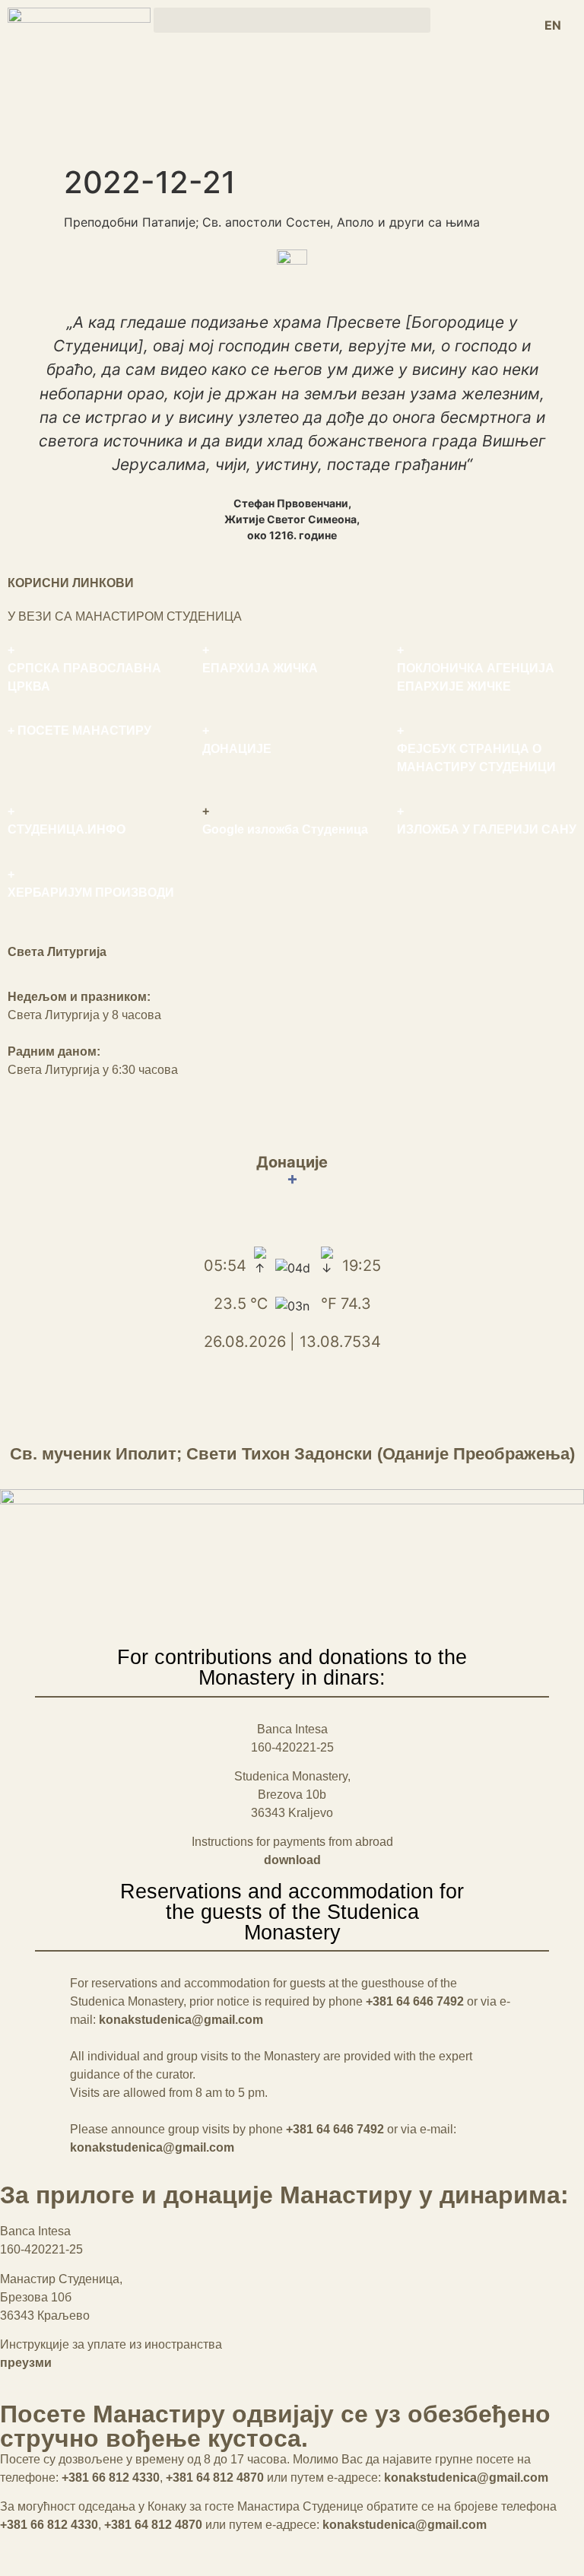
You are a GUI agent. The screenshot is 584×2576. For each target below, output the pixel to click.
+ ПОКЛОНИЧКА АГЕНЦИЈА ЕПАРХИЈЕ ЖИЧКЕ (476, 668)
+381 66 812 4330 (111, 2478)
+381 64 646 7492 (415, 2001)
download (292, 1860)
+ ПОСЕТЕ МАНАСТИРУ (79, 731)
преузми (26, 2363)
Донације (292, 1170)
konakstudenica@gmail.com (181, 2020)
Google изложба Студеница (285, 829)
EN (553, 25)
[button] (292, 20)
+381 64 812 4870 (215, 2478)
